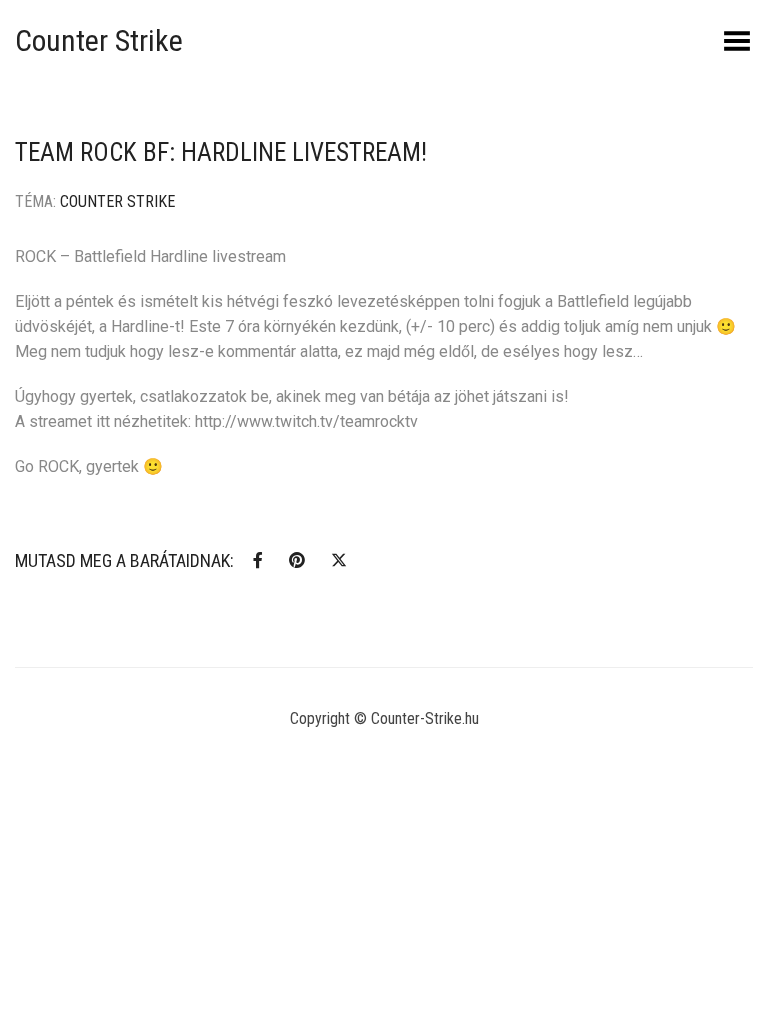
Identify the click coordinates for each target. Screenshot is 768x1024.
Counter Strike (99, 40)
